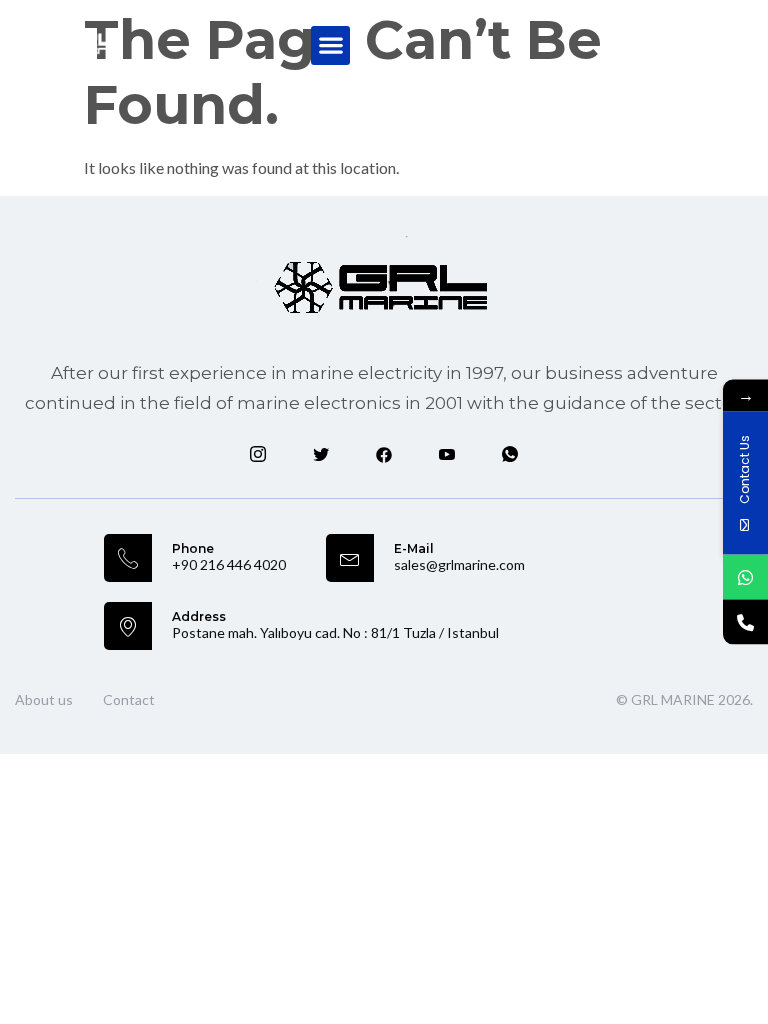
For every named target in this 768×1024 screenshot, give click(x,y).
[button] (330, 45)
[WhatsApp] (745, 577)
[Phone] (745, 622)
